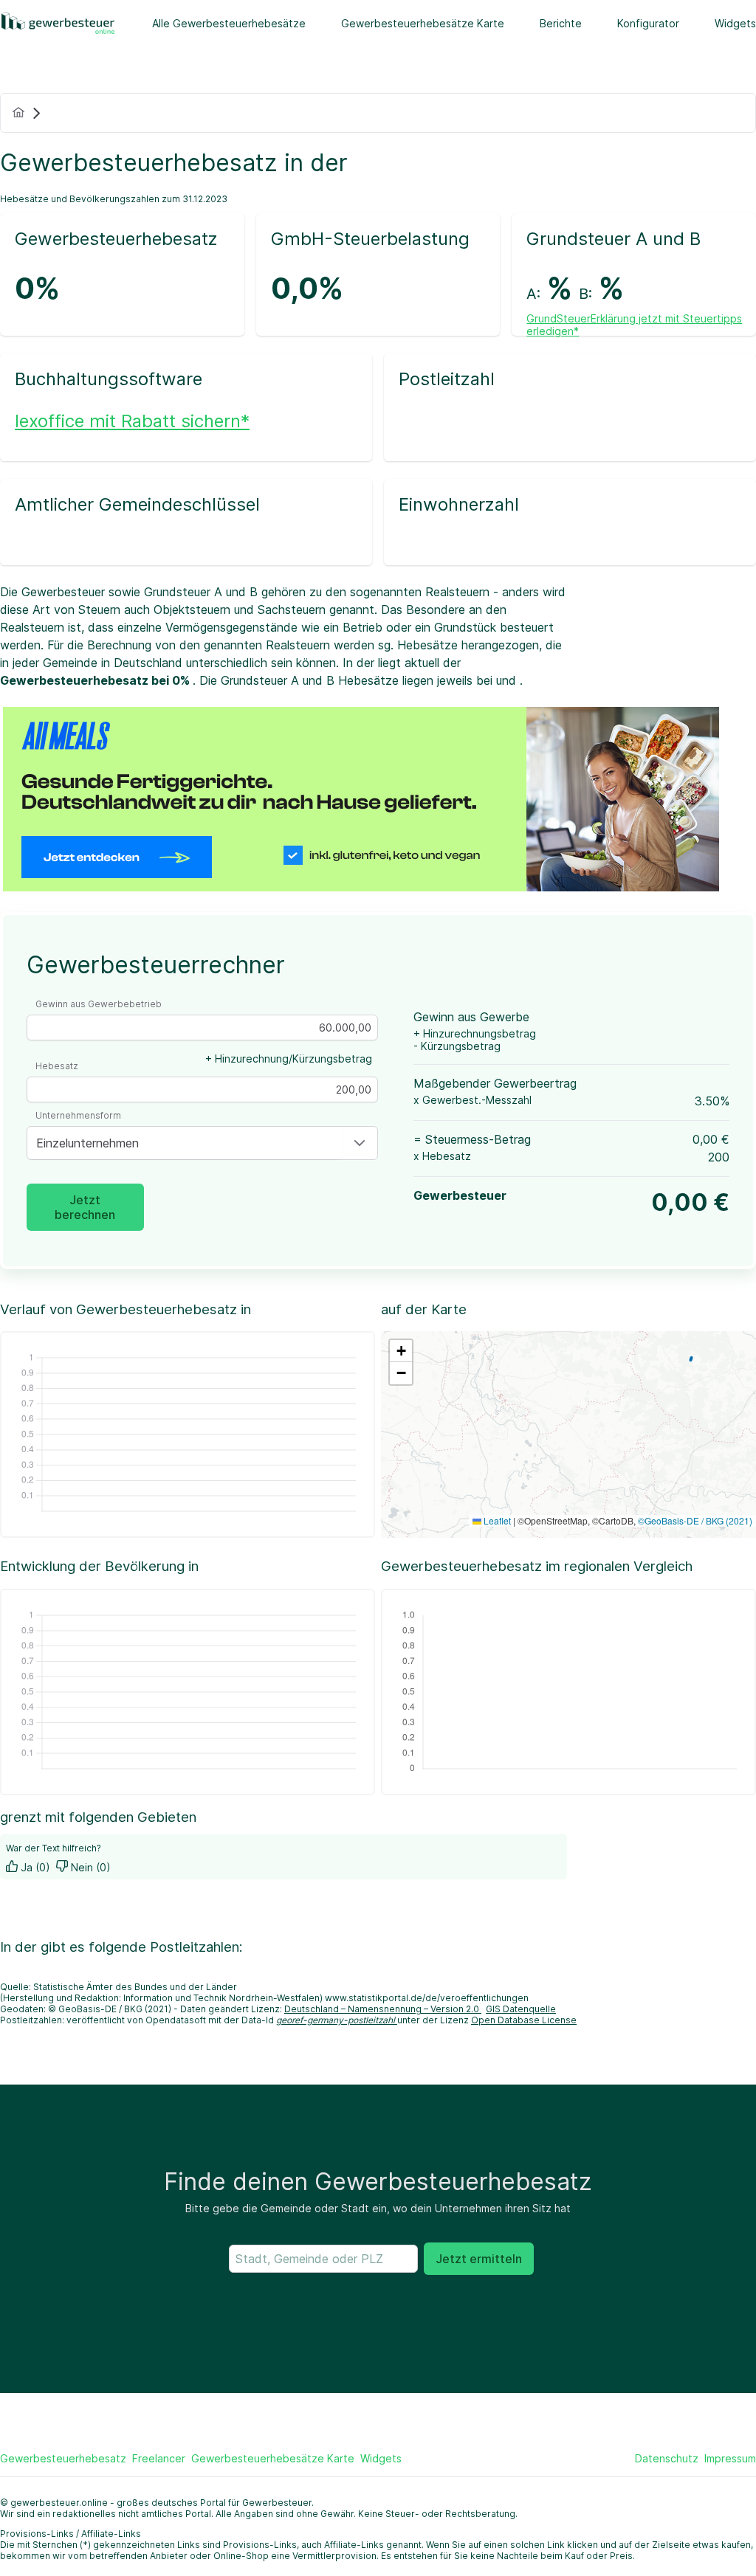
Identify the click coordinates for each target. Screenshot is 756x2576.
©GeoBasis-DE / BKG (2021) (695, 1520)
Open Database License (524, 2020)
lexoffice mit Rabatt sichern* (132, 421)
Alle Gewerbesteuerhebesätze (229, 23)
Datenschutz (667, 2458)
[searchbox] (323, 2259)
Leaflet (496, 1520)
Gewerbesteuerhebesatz (63, 2458)
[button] (360, 1143)
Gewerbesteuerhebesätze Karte (423, 23)
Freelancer (159, 2458)
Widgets (735, 23)
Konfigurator (648, 23)
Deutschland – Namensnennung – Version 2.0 (383, 2009)
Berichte (561, 23)
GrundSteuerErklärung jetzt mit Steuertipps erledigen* (634, 325)
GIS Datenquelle (521, 2009)
